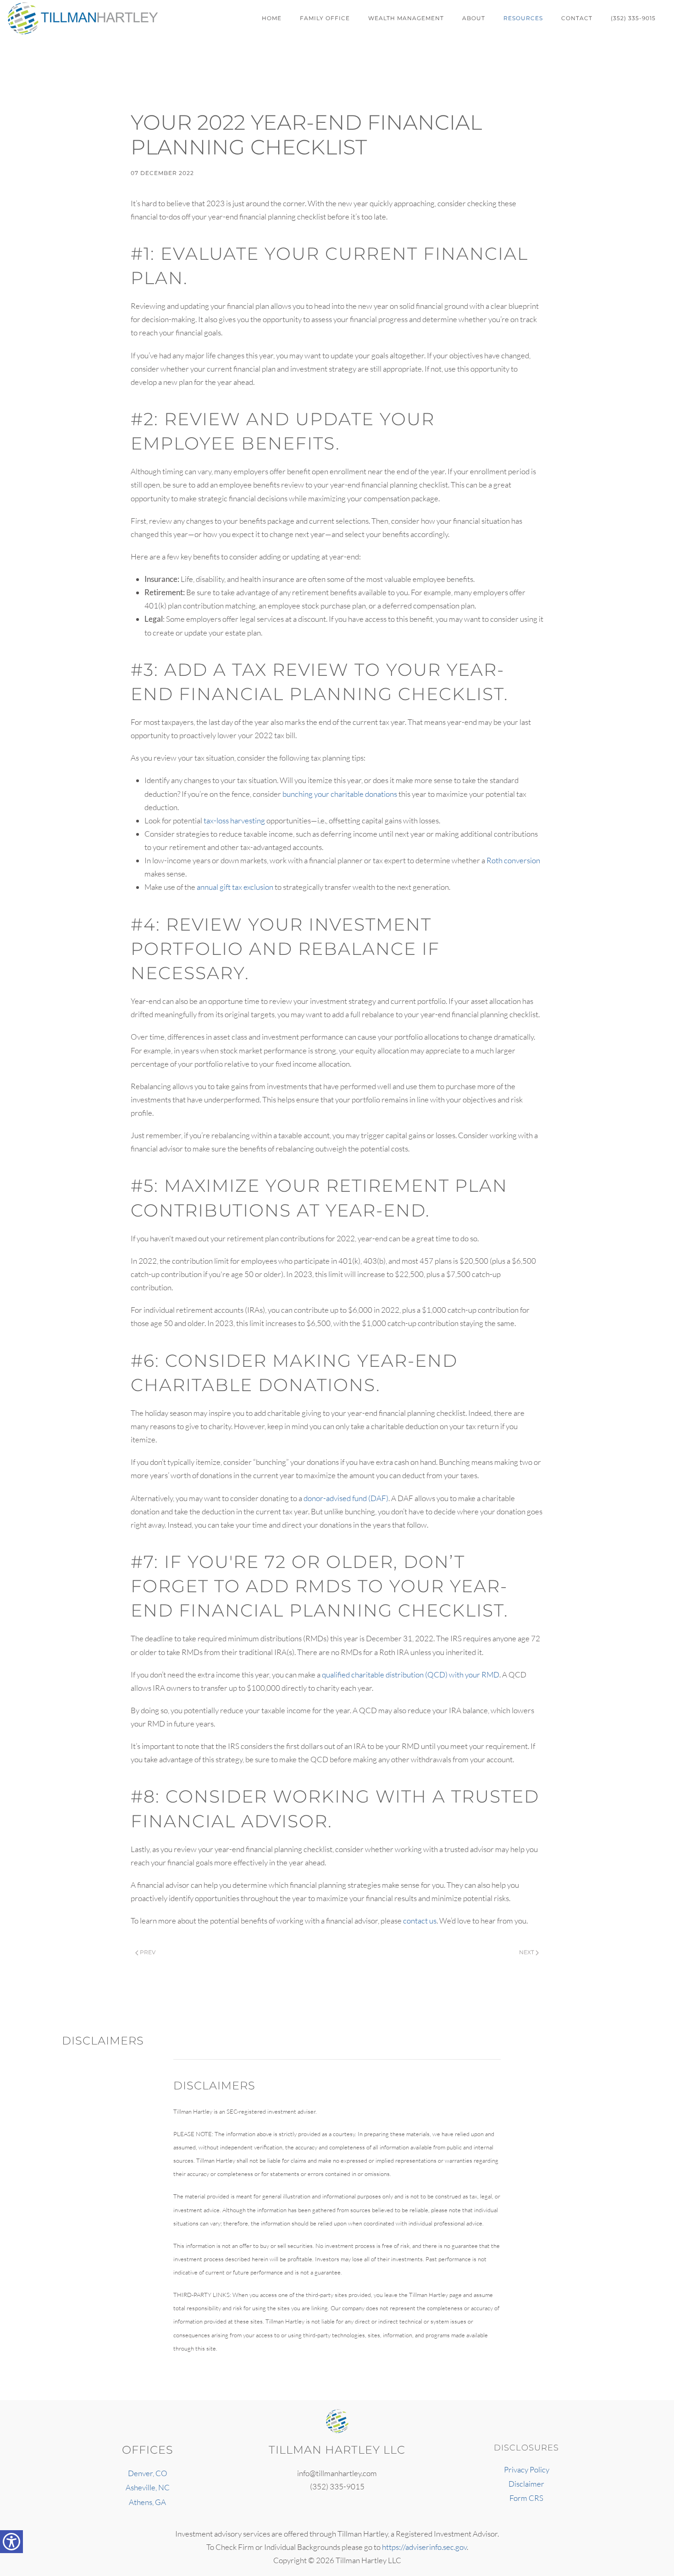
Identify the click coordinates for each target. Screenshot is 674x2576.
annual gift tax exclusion (235, 887)
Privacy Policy (527, 2469)
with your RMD (474, 1674)
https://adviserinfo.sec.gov (424, 2547)
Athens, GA (147, 2502)
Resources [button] (523, 18)
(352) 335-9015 (633, 18)
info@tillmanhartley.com (337, 2473)
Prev (148, 1952)
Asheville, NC (148, 2487)
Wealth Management (406, 18)
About (474, 18)
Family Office (325, 18)
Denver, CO (148, 2473)
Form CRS (526, 2498)
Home (272, 18)
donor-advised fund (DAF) (346, 1498)
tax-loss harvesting (234, 820)
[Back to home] (81, 18)
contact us (420, 1921)
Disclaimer (526, 2484)
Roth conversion (513, 860)
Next (527, 1952)
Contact (577, 18)
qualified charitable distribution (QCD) (385, 1674)
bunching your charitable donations (340, 794)
